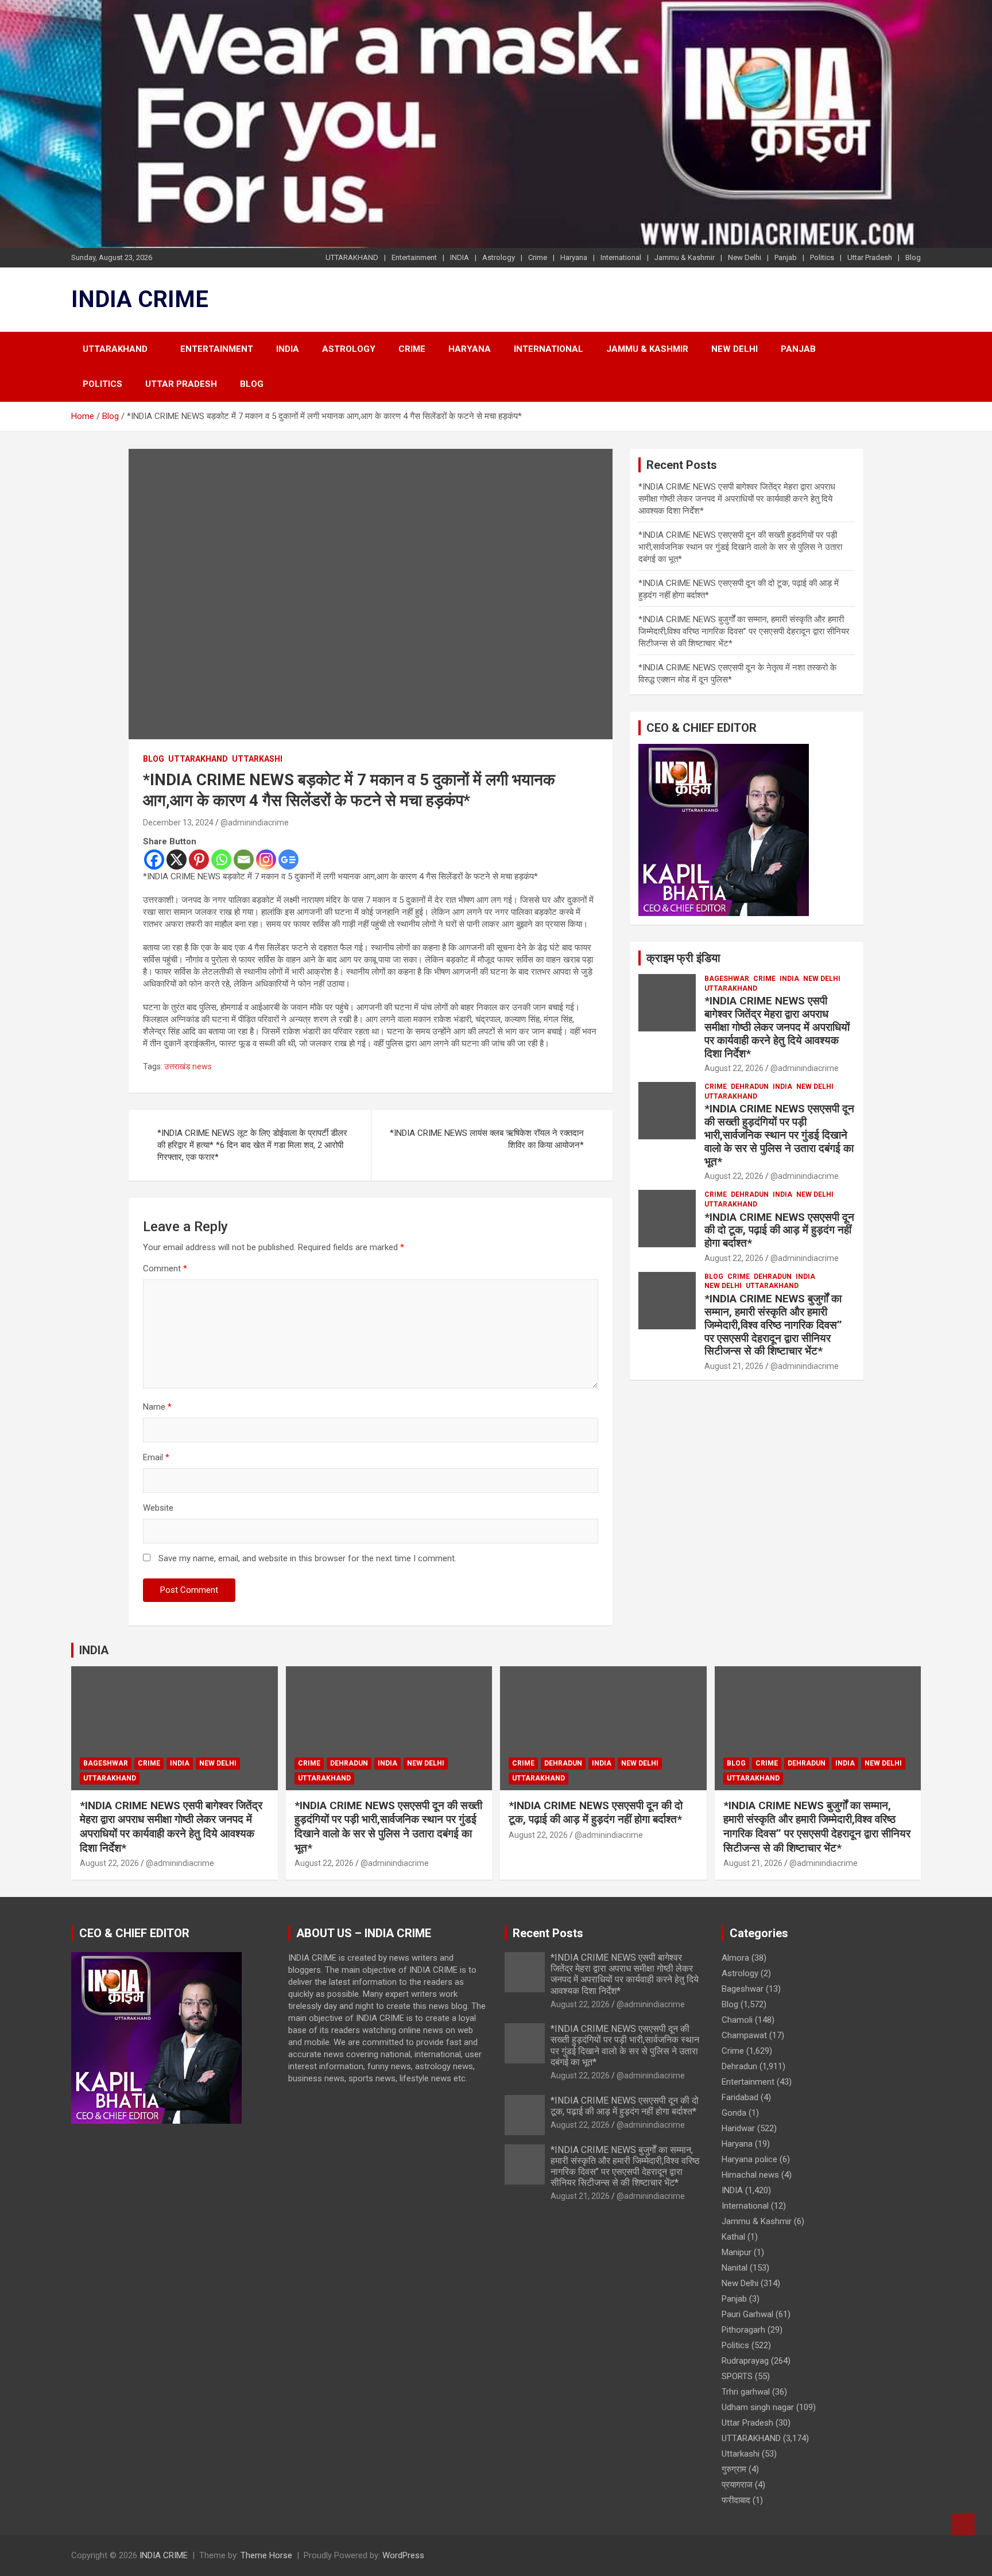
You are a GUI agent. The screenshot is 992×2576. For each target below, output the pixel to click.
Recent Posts (548, 1933)
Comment (165, 1268)
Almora (735, 1958)
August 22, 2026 (734, 1068)
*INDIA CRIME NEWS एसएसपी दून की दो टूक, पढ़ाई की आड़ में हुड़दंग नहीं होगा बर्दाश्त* (779, 1230)
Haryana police (749, 2159)
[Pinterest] (199, 860)
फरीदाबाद (736, 2500)
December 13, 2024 (178, 823)
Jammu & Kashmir (685, 257)
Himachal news (750, 2175)
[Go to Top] (963, 2524)
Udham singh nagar (758, 2407)
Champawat (744, 2035)
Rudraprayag (745, 2361)
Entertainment (414, 257)
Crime (538, 257)
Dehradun (750, 1087)
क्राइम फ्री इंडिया (683, 958)
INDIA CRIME (140, 299)
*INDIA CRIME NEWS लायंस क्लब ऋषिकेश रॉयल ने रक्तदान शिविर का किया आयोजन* (487, 1139)
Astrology (499, 257)
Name (157, 1407)
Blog (913, 257)
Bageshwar (727, 979)
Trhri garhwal (746, 2392)
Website (158, 1508)
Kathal (733, 2237)
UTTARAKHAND (352, 257)
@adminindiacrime (255, 823)
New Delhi (745, 257)
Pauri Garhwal (747, 2314)
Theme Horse (266, 2555)
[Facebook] (154, 860)
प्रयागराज (737, 2485)
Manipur (737, 2252)
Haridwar (738, 2128)
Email (156, 1457)
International (621, 257)
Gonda (734, 2113)
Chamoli (737, 2020)
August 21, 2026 (734, 1366)
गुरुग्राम (734, 2469)
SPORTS (737, 2376)
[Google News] (288, 860)
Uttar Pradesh (870, 257)
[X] (177, 860)
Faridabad (740, 2097)
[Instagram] (266, 860)
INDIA (460, 257)
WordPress (403, 2555)
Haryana (574, 257)
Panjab (786, 257)
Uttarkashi (257, 759)
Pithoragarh (743, 2330)
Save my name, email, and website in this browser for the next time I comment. (307, 1558)
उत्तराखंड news (188, 1066)
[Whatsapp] (221, 860)
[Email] (244, 860)
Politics (822, 257)
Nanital (735, 2268)
